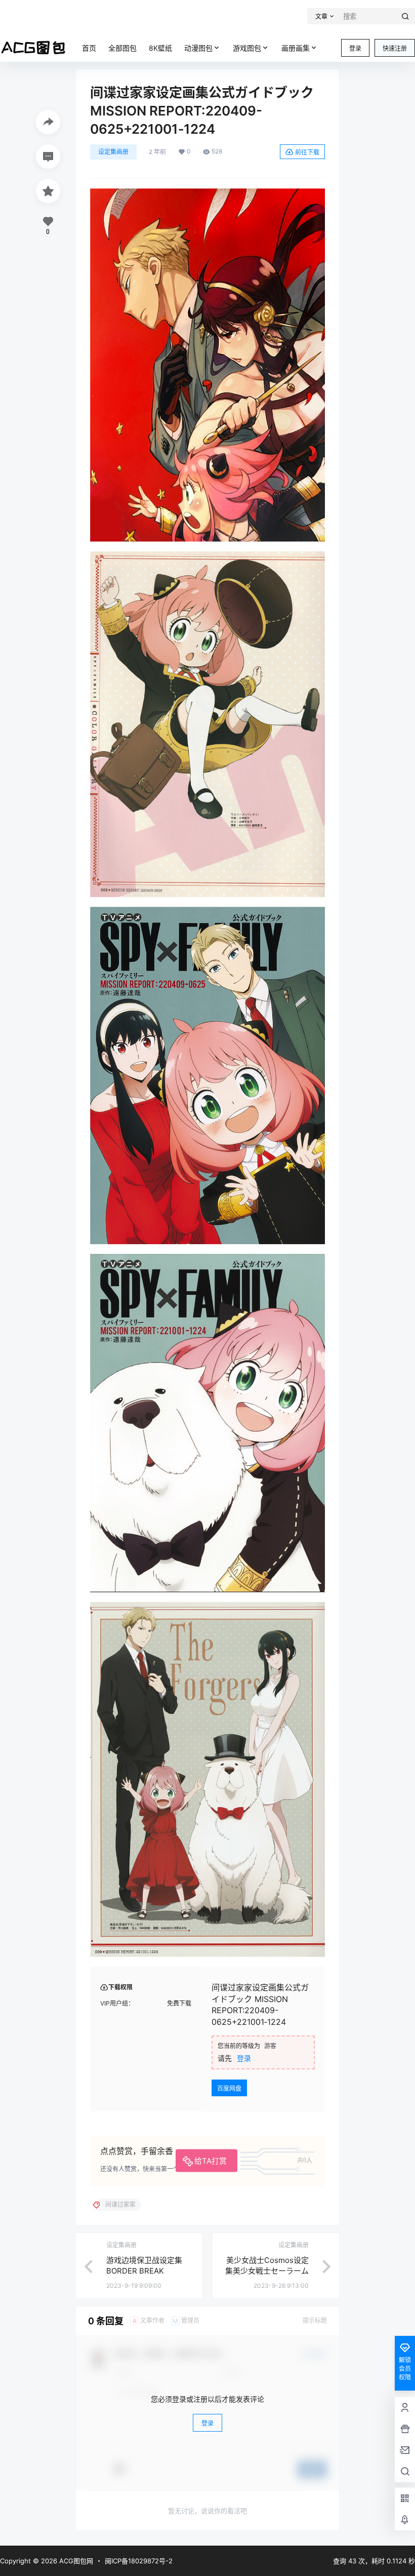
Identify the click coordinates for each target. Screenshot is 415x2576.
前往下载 (307, 152)
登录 (355, 48)
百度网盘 (229, 2088)
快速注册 (395, 48)
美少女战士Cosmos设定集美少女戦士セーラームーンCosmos (267, 2271)
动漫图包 (198, 48)
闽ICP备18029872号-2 (139, 2561)
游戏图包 (247, 48)
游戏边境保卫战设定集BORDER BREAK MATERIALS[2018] (144, 2271)
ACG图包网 (75, 2561)
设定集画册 (113, 152)
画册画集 (296, 48)
